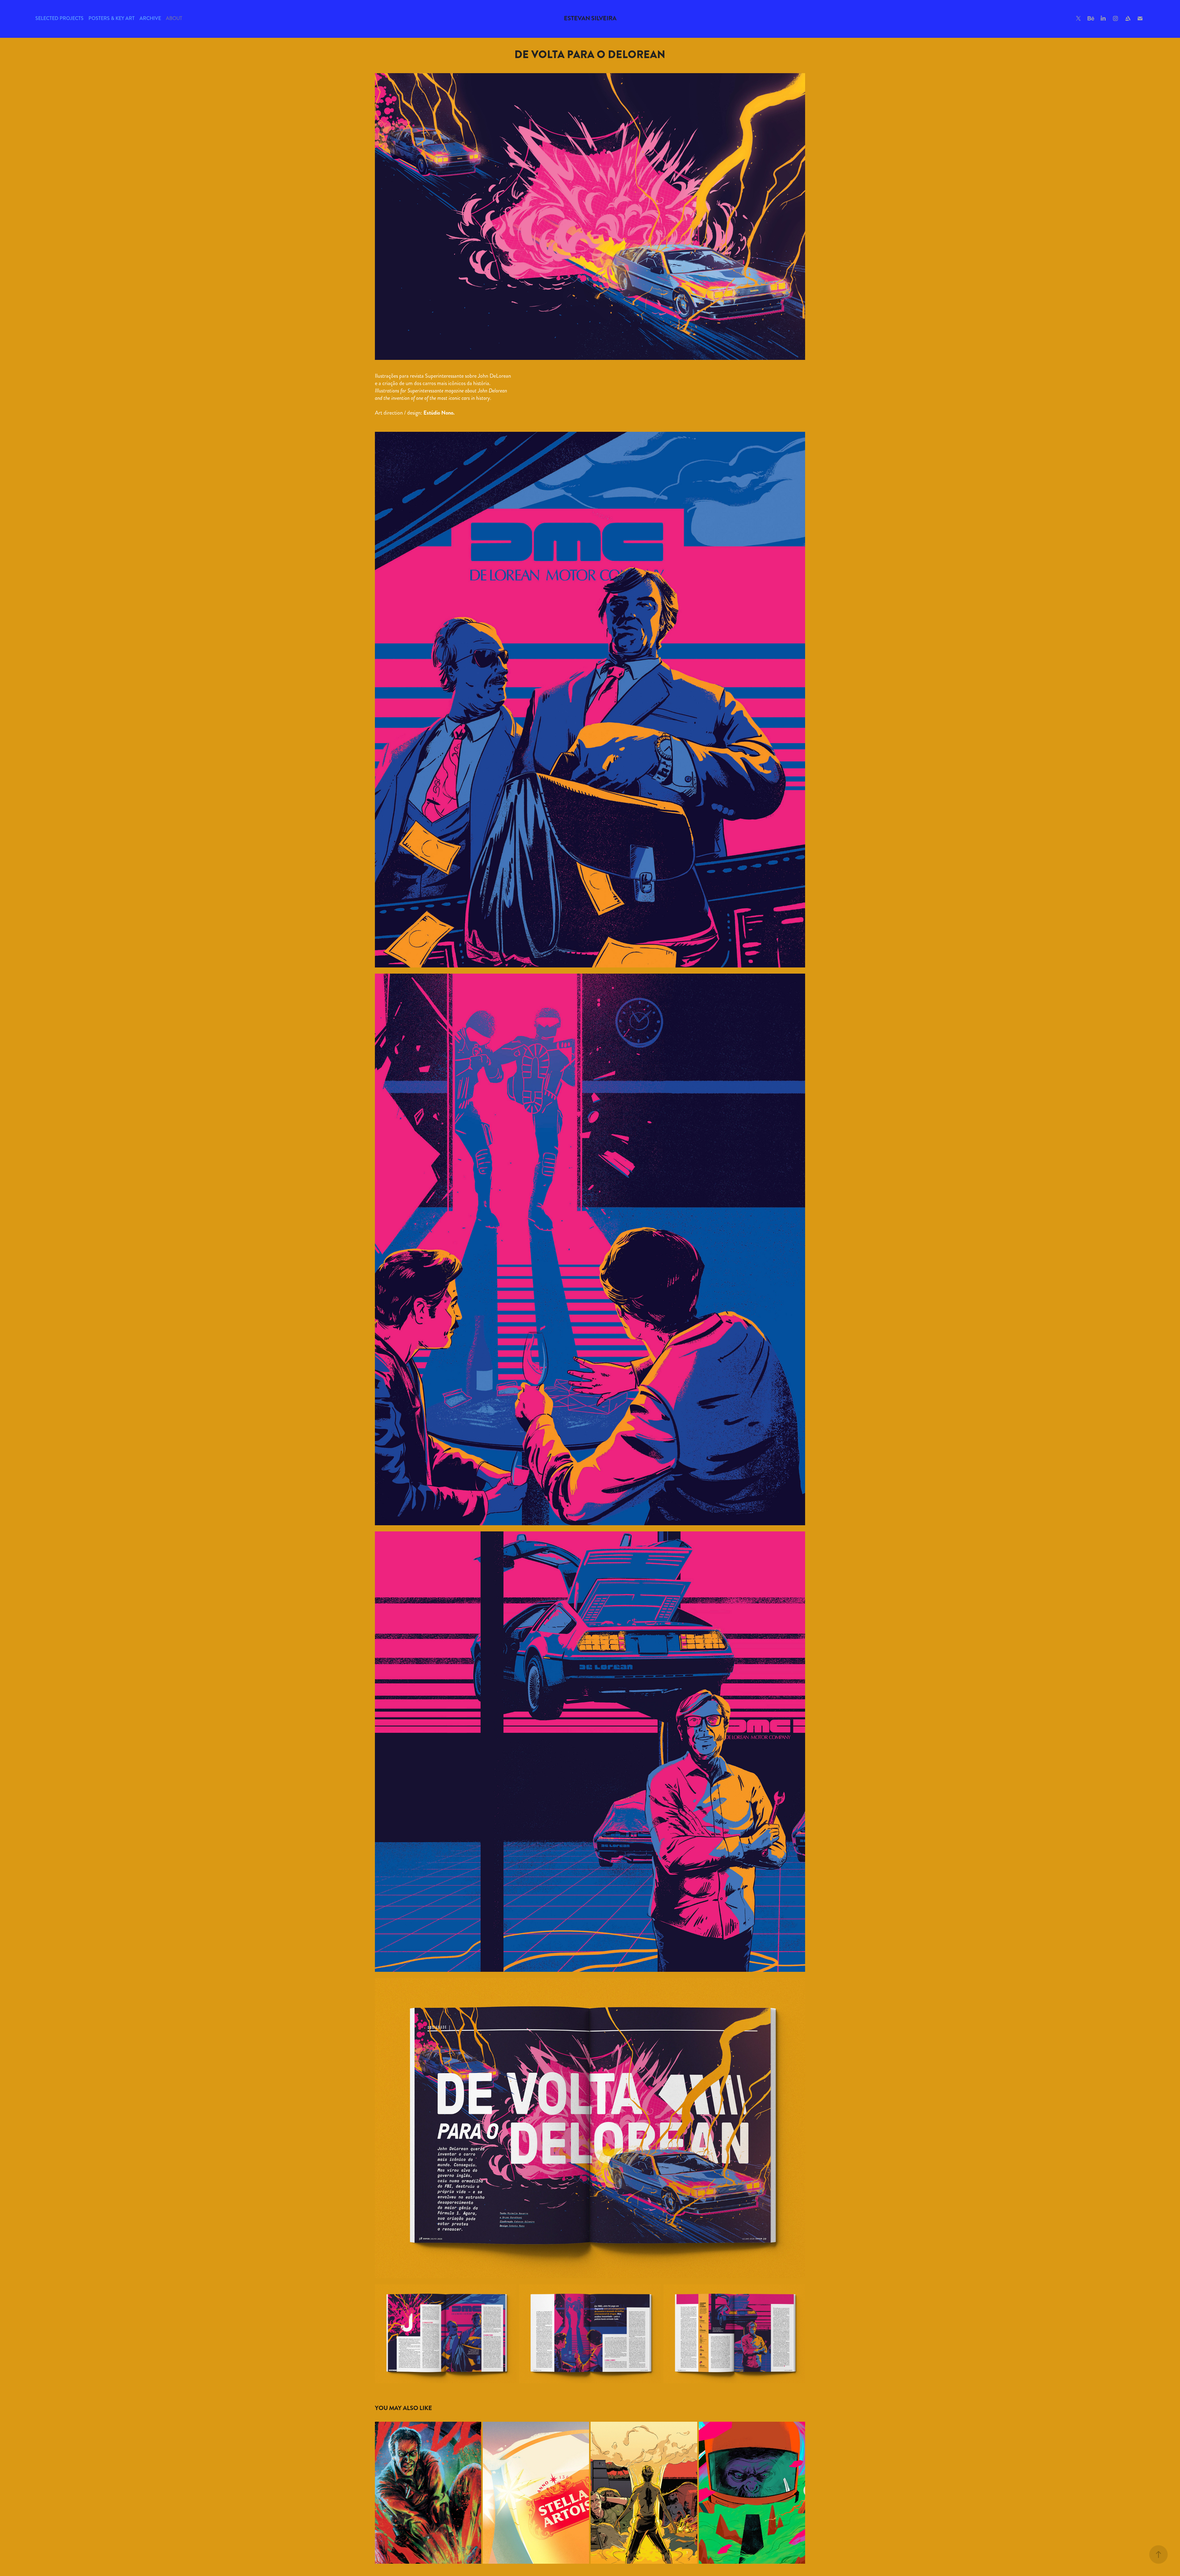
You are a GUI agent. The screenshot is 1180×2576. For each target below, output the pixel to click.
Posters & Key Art (112, 18)
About (174, 18)
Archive (150, 18)
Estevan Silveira (590, 18)
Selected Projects (59, 18)
